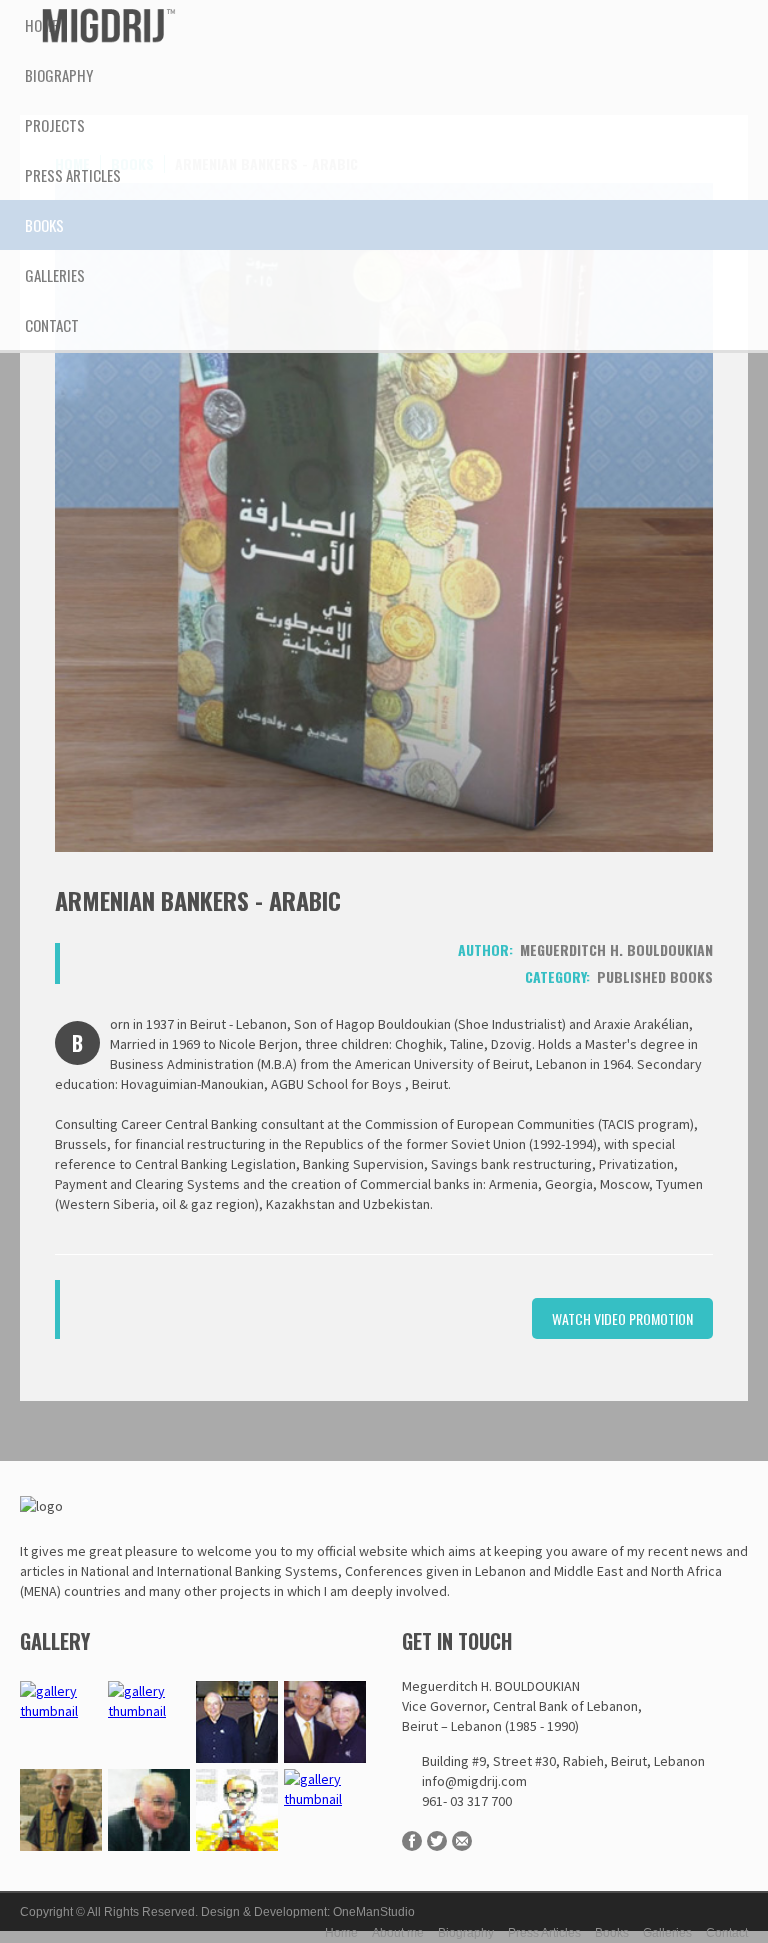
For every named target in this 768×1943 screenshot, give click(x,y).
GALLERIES (55, 275)
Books (612, 1933)
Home (41, 25)
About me (398, 1933)
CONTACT (52, 325)
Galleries (667, 1933)
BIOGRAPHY (59, 75)
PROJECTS (55, 125)
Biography (466, 1933)
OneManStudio (374, 1912)
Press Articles (544, 1933)
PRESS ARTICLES (73, 175)
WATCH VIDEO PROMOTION (622, 1318)
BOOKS (44, 225)
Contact (727, 1933)
